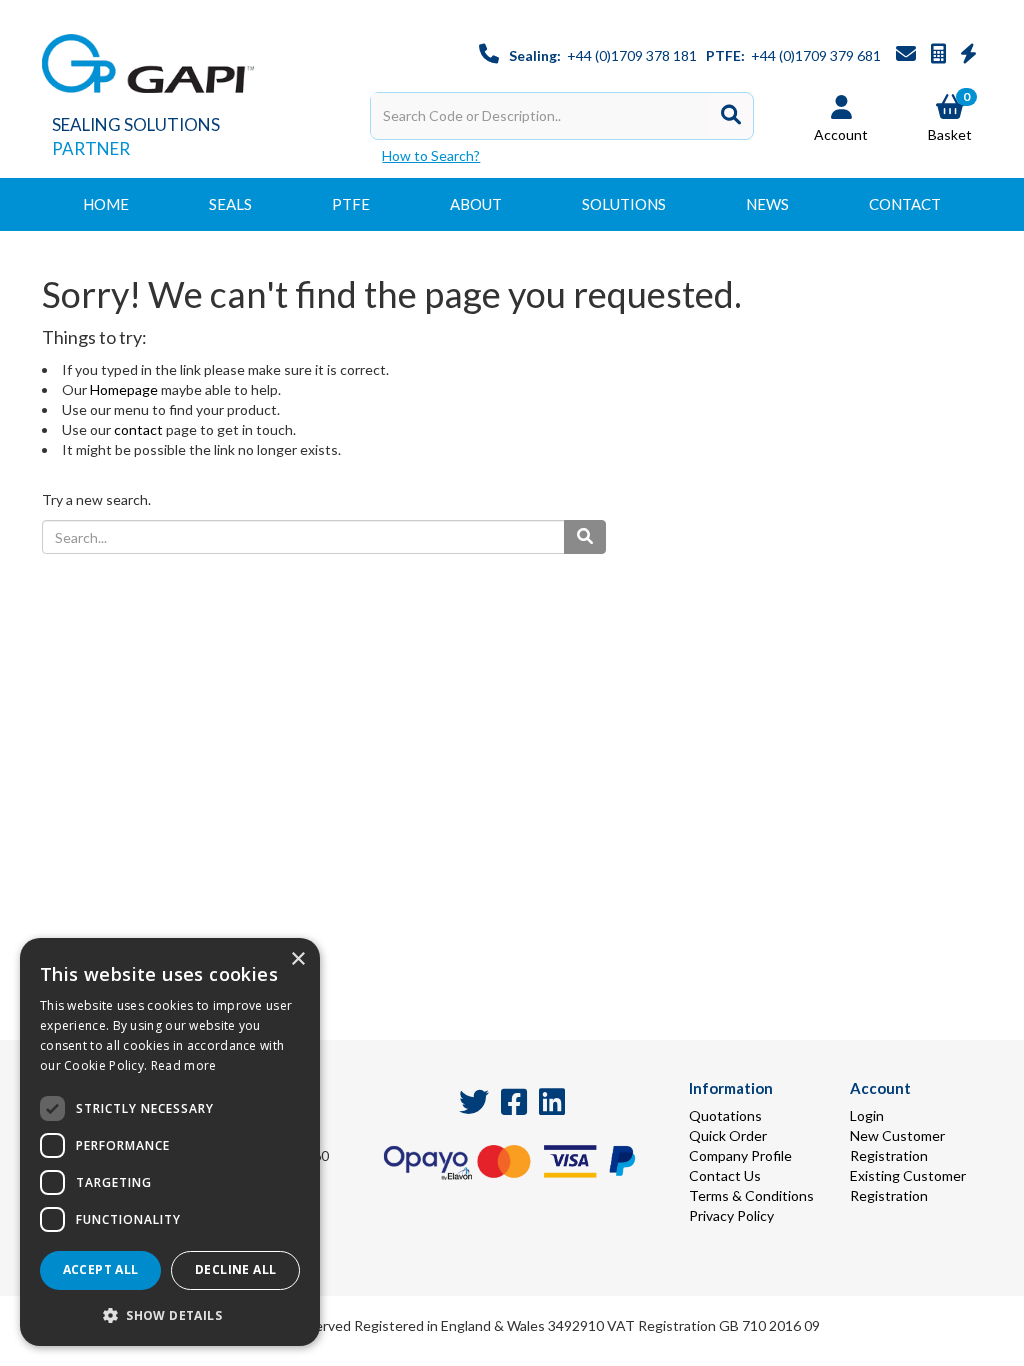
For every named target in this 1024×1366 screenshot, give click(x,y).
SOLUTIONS (624, 204)
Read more (184, 1065)
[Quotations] (940, 55)
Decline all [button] (235, 1269)
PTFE (351, 204)
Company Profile (740, 1155)
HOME (106, 204)
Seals (230, 204)
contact (138, 429)
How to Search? (431, 155)
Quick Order (728, 1135)
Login (867, 1115)
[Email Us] (907, 55)
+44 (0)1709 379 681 (816, 55)
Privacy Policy (731, 1215)
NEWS (767, 204)
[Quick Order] (968, 55)
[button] (170, 1314)
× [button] (297, 959)
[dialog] (170, 1142)
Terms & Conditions (751, 1195)
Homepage (124, 389)
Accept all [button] (101, 1269)
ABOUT (476, 204)
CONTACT (905, 204)
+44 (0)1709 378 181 (632, 55)
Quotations (725, 1115)
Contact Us (725, 1175)
